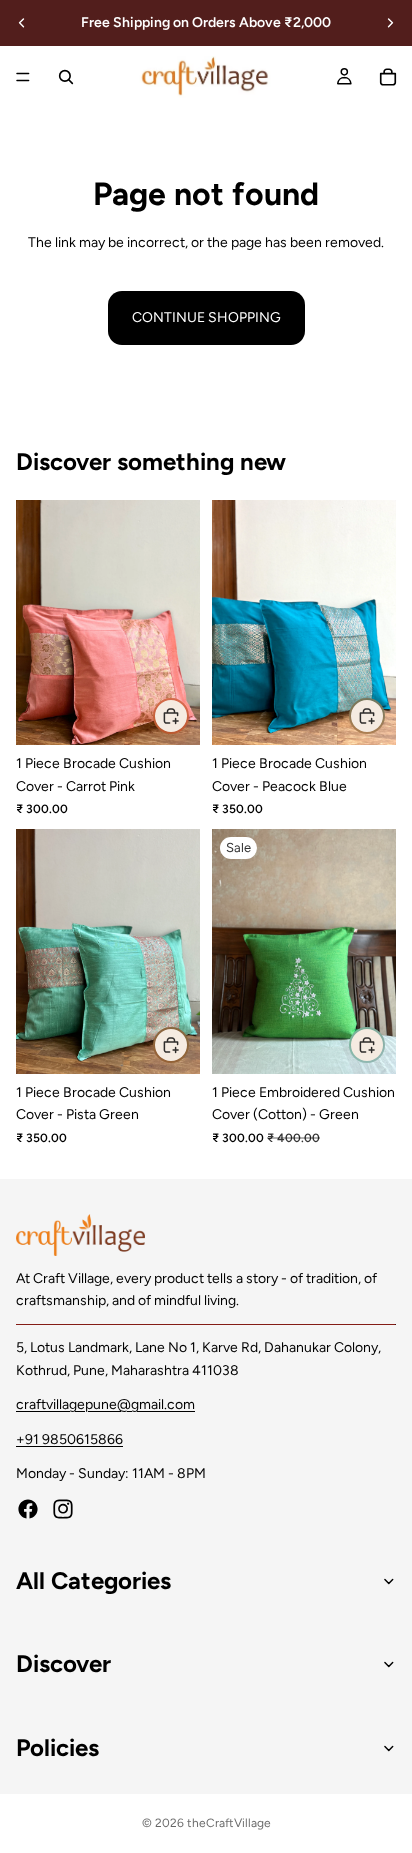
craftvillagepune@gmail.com (105, 1404)
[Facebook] (28, 1510)
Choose (188, 715)
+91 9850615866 (69, 1439)
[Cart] (388, 77)
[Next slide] (390, 23)
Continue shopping (206, 317)
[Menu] (23, 77)
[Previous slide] (22, 23)
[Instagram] (63, 1510)
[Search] (66, 77)
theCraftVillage (229, 1823)
